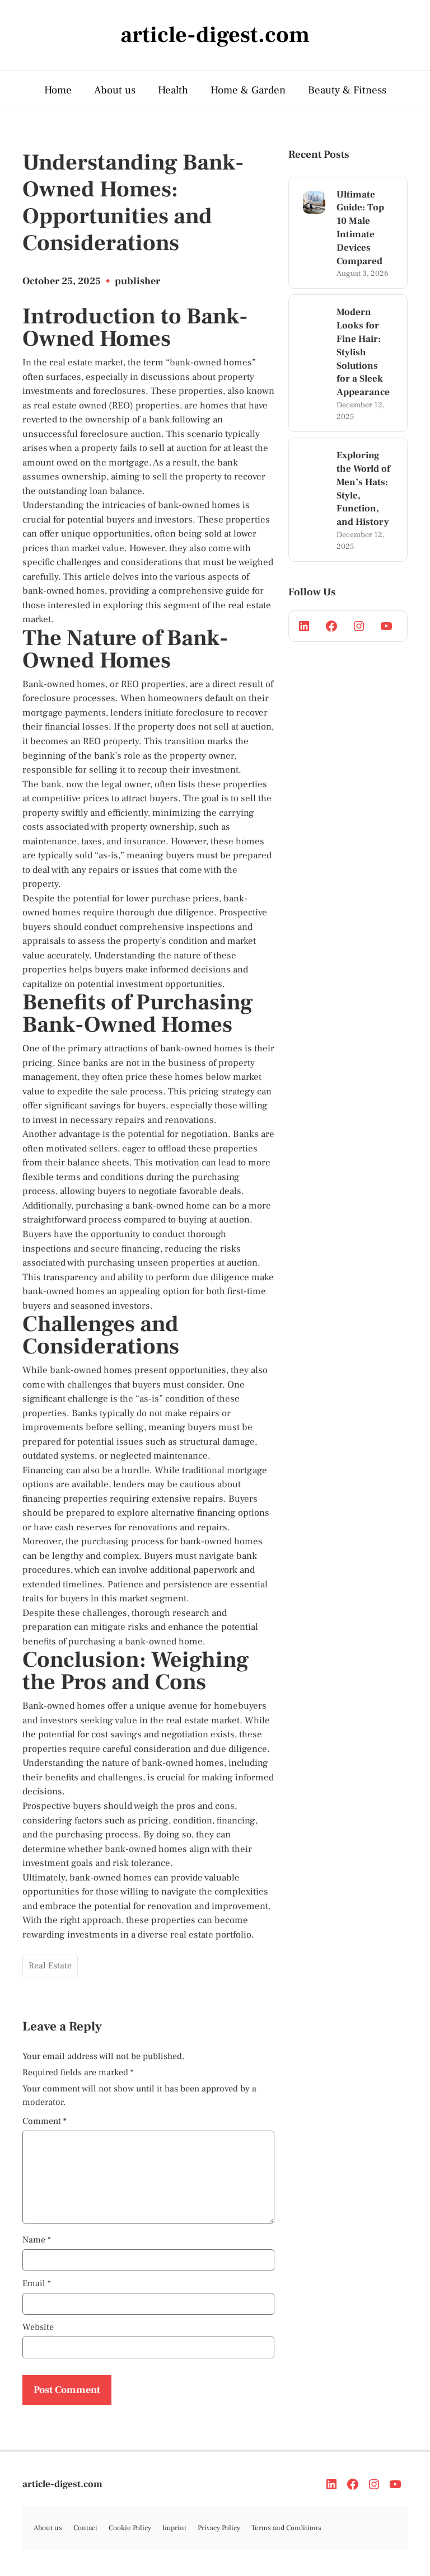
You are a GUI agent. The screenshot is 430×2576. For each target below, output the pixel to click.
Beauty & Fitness (347, 90)
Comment (45, 2121)
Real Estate (50, 1966)
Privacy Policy (219, 2528)
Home (58, 90)
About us (115, 90)
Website (38, 2327)
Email (37, 2283)
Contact (85, 2528)
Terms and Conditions (286, 2528)
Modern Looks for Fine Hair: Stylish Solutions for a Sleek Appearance (363, 352)
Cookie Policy (130, 2528)
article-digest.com (62, 2484)
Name (37, 2240)
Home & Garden (248, 90)
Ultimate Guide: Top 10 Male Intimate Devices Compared (360, 228)
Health (173, 90)
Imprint (174, 2528)
